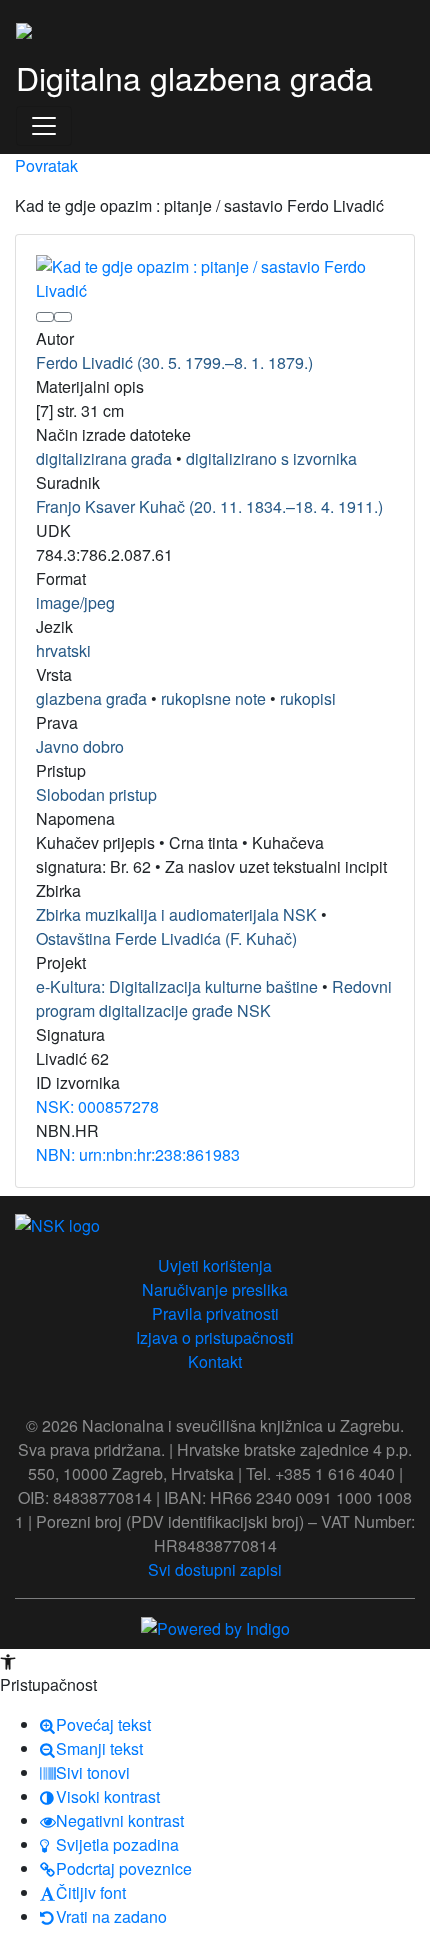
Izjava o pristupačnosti (215, 1337)
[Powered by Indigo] (215, 1626)
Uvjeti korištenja (215, 1265)
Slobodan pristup (96, 794)
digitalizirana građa (104, 458)
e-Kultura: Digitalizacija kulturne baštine (177, 986)
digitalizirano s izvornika (271, 458)
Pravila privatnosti (215, 1313)
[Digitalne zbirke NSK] (24, 28)
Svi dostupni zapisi (215, 1569)
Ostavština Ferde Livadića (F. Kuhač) (166, 938)
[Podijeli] (63, 317)
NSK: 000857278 (97, 1106)
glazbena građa (91, 698)
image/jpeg (75, 602)
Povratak (46, 165)
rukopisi (308, 698)
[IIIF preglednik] (45, 317)
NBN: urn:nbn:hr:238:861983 (138, 1154)
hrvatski (63, 650)
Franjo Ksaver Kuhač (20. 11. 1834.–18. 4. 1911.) (209, 506)
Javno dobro (80, 746)
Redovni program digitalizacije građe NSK (214, 998)
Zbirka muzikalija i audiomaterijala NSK (176, 914)
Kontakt (215, 1361)
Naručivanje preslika (215, 1289)
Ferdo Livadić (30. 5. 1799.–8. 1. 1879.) (174, 362)
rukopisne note (213, 698)
